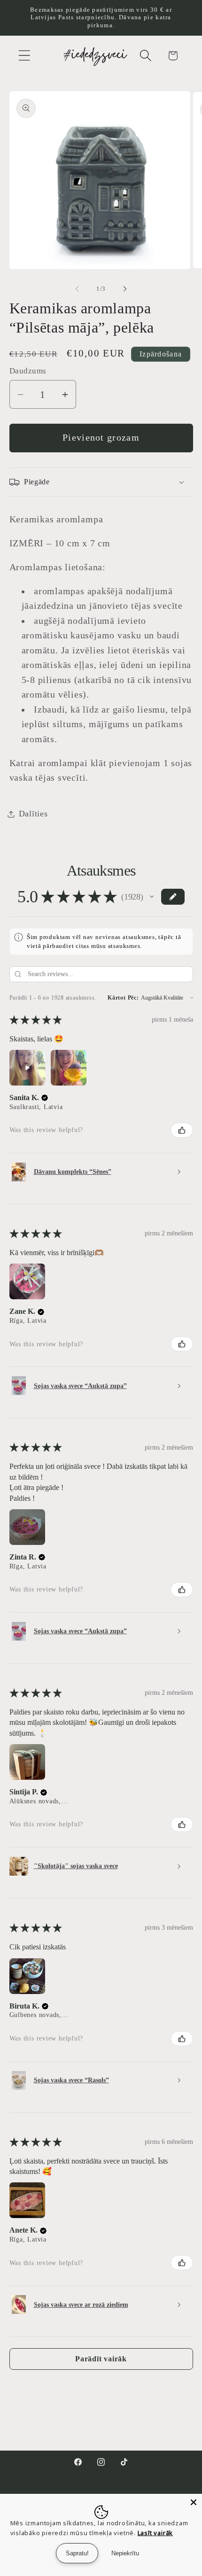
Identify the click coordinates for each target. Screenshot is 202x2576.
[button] (24, 56)
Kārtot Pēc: (123, 998)
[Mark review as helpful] (182, 1130)
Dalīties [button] (33, 814)
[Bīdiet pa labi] (125, 289)
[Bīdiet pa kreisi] (77, 289)
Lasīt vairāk (155, 2533)
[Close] (194, 2502)
